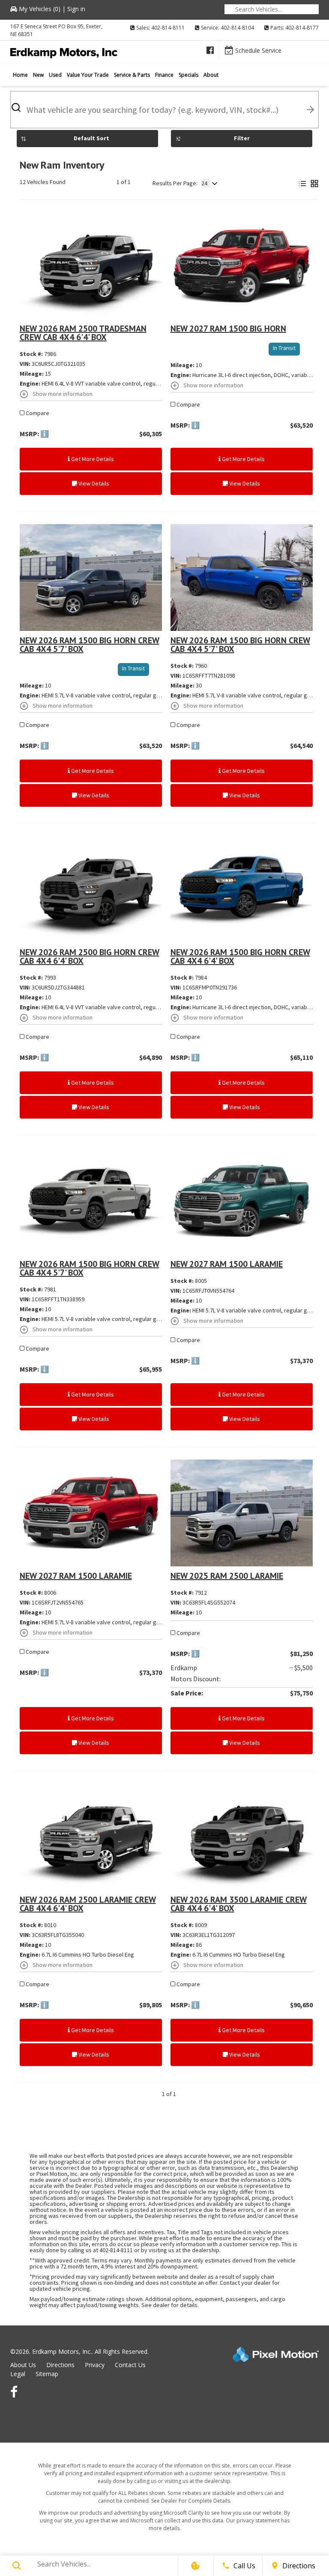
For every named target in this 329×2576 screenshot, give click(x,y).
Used (55, 75)
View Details (93, 483)
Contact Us (130, 2365)
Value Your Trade (88, 75)
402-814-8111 (168, 28)
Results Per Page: (175, 183)
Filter (242, 138)
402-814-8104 (237, 28)
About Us (23, 2365)
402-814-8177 (302, 28)
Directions (60, 2365)
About (211, 75)
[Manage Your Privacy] (195, 2566)
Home (20, 75)
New (38, 75)
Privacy (95, 2365)
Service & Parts (132, 75)
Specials (188, 75)
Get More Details (92, 459)
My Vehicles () (40, 9)
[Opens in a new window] (210, 50)
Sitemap (47, 2374)
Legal (18, 2374)
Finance (164, 75)
